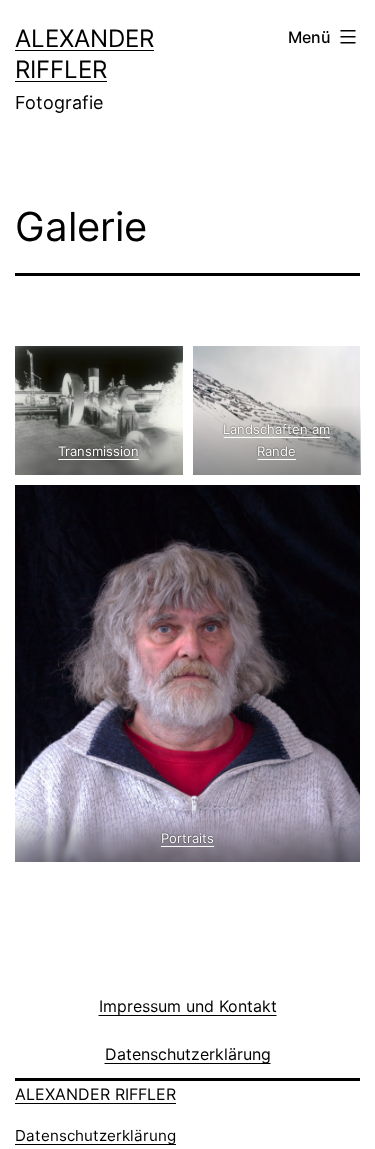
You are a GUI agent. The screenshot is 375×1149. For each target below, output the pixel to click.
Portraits (187, 838)
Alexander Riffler (95, 1094)
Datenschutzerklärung (95, 1135)
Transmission (98, 451)
